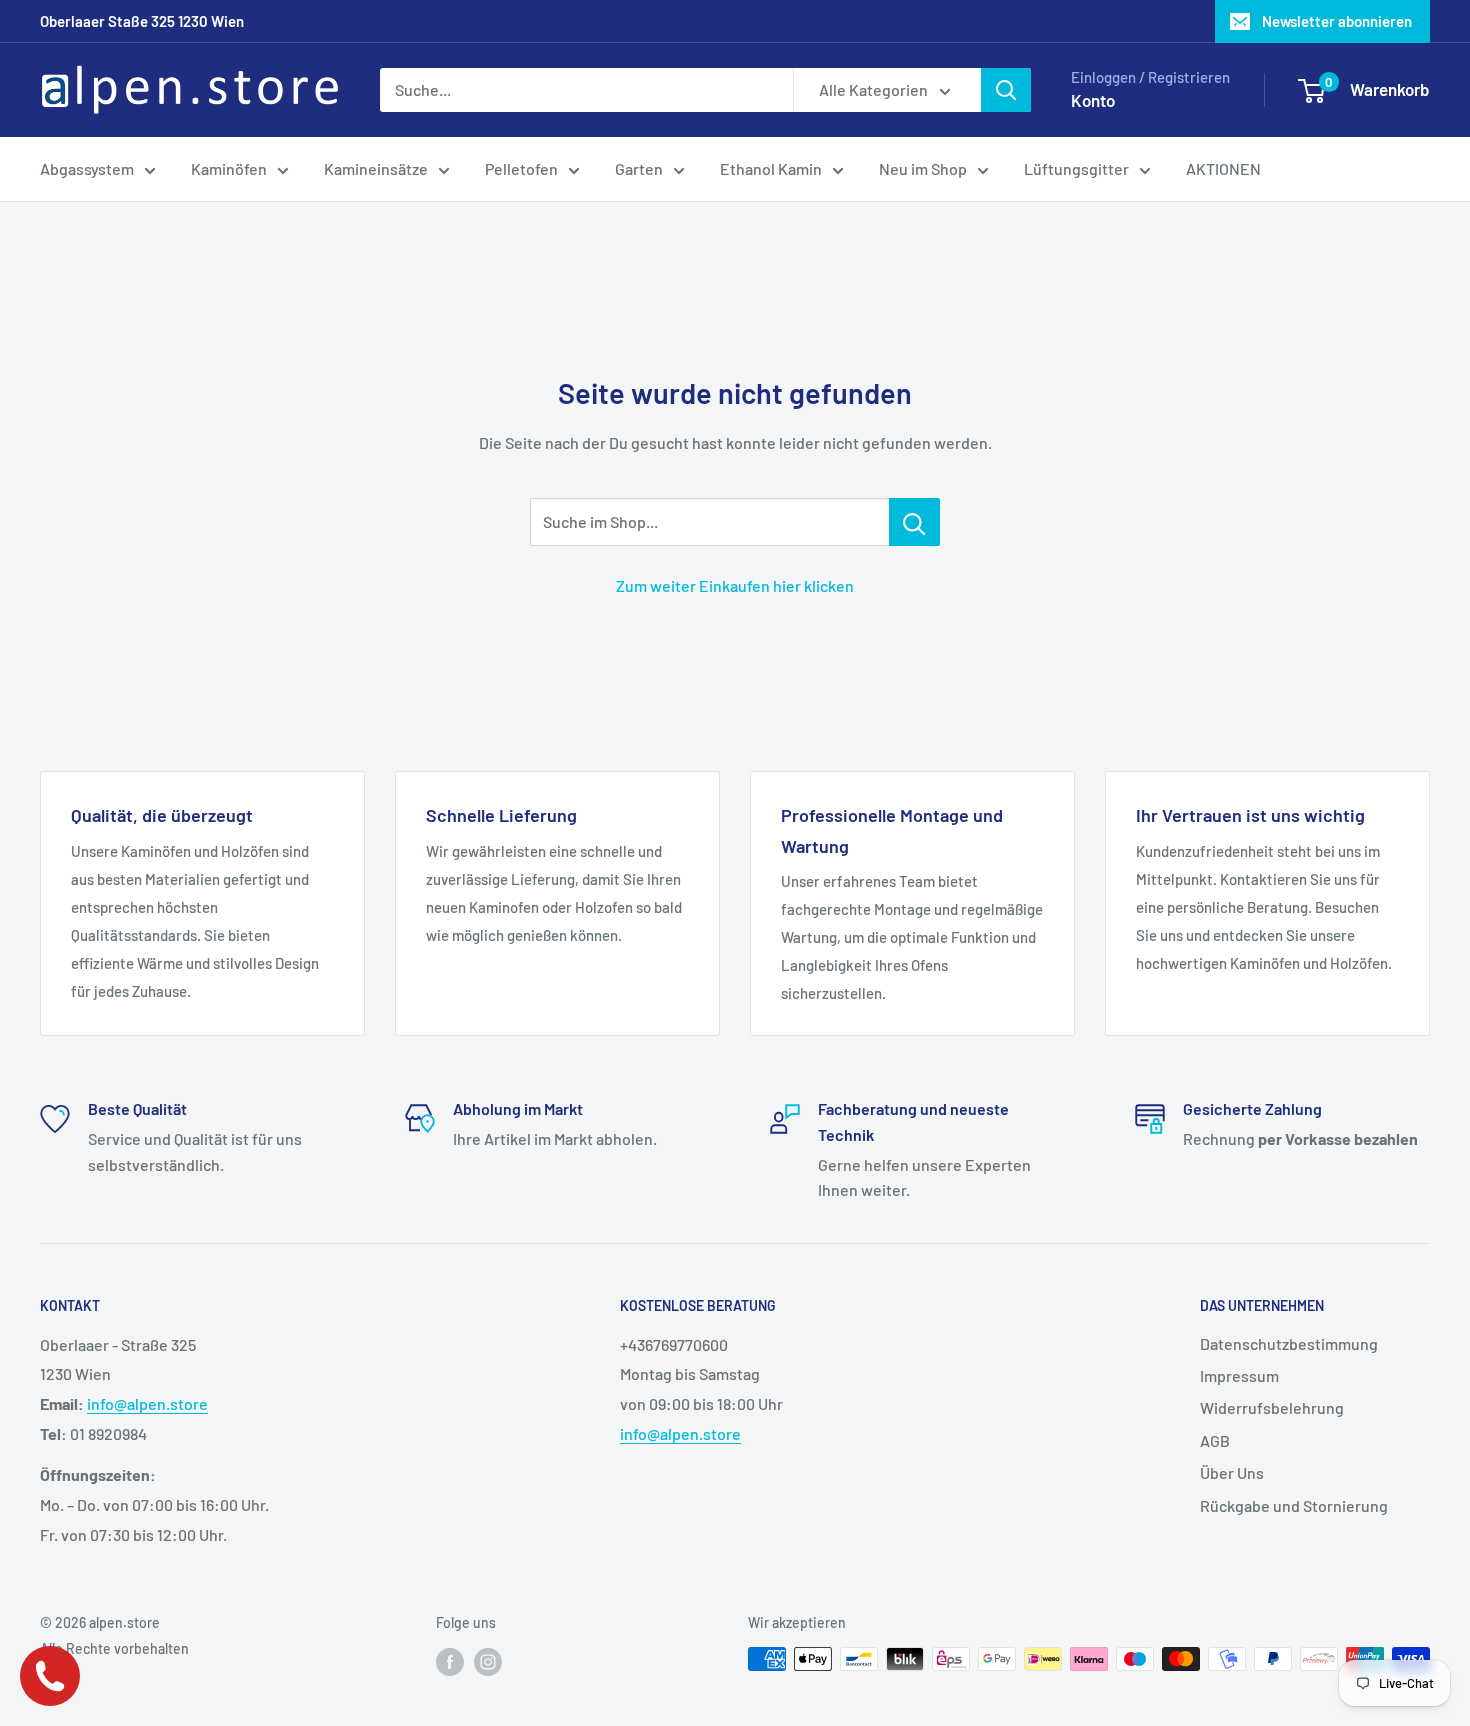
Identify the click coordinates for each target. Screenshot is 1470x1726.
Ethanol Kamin (771, 168)
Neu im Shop (923, 168)
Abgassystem (87, 168)
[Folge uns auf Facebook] (450, 1661)
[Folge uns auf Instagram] (488, 1661)
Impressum (1239, 1375)
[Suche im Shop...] (914, 522)
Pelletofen (521, 168)
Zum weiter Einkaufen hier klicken (735, 585)
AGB (1215, 1440)
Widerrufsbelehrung (1272, 1407)
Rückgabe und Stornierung (1294, 1505)
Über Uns (1232, 1472)
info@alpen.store (147, 1403)
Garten (639, 168)
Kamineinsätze (376, 168)
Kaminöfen (229, 168)
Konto (1093, 100)
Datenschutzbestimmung (1289, 1343)
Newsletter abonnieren (1337, 21)
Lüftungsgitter (1076, 168)
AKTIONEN (1223, 168)
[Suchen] (1006, 90)
